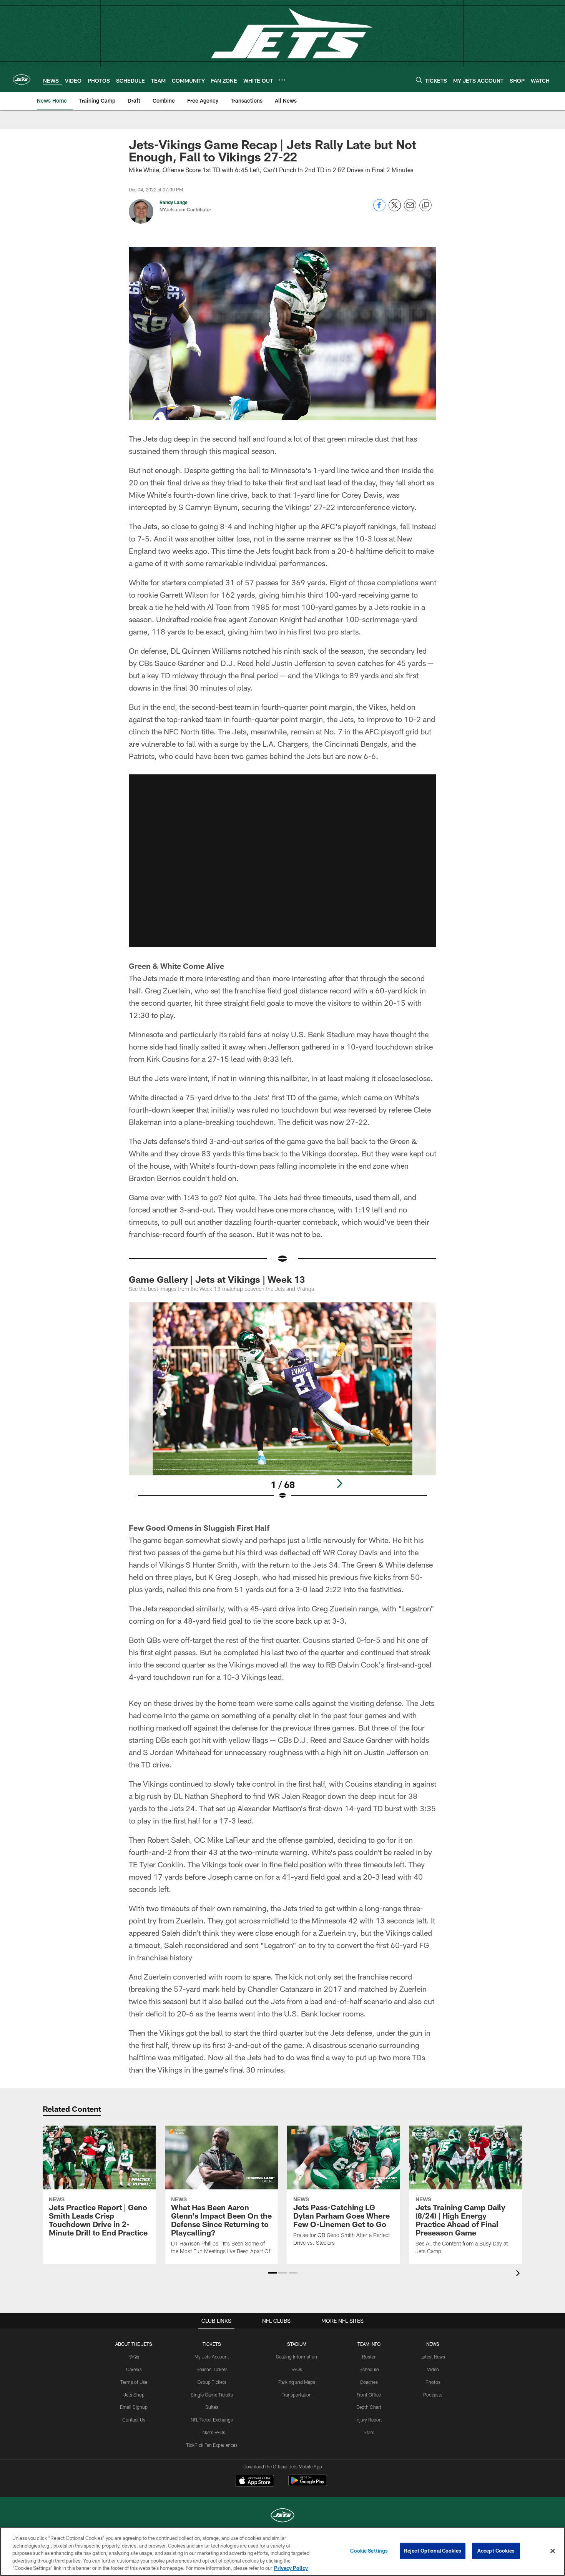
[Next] (339, 1483)
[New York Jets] (282, 2516)
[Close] (553, 2551)
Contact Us (134, 2420)
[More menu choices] (282, 80)
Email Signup (134, 2407)
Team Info (369, 2344)
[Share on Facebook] (379, 209)
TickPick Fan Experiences (212, 2445)
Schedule (369, 2369)
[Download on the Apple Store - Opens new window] (255, 2481)
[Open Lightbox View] (282, 1406)
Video (433, 2369)
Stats (369, 2432)
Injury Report (369, 2420)
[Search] (419, 80)
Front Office (369, 2395)
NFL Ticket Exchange (212, 2420)
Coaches (369, 2382)
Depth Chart (369, 2407)
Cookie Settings (369, 2551)
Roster (369, 2357)
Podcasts (433, 2395)
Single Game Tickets (212, 2395)
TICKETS (212, 2344)
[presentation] (519, 2274)
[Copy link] (425, 206)
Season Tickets (212, 2369)
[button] (282, 861)
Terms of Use (134, 2382)
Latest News (433, 2357)
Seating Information (297, 2357)
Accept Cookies (496, 2551)
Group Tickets (212, 2382)
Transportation (297, 2395)
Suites (212, 2407)
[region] (282, 2551)
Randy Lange (174, 202)
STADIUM (297, 2344)
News (433, 2344)
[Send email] (410, 209)
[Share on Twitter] (395, 209)
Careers (134, 2369)
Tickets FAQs (212, 2432)
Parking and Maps (297, 2382)
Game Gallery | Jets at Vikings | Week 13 (217, 1279)
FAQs (134, 2357)
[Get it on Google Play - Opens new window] (308, 2484)
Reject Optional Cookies (433, 2551)
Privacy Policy (291, 2568)
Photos (433, 2382)
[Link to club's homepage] (22, 80)
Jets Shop (134, 2395)
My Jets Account (212, 2357)
